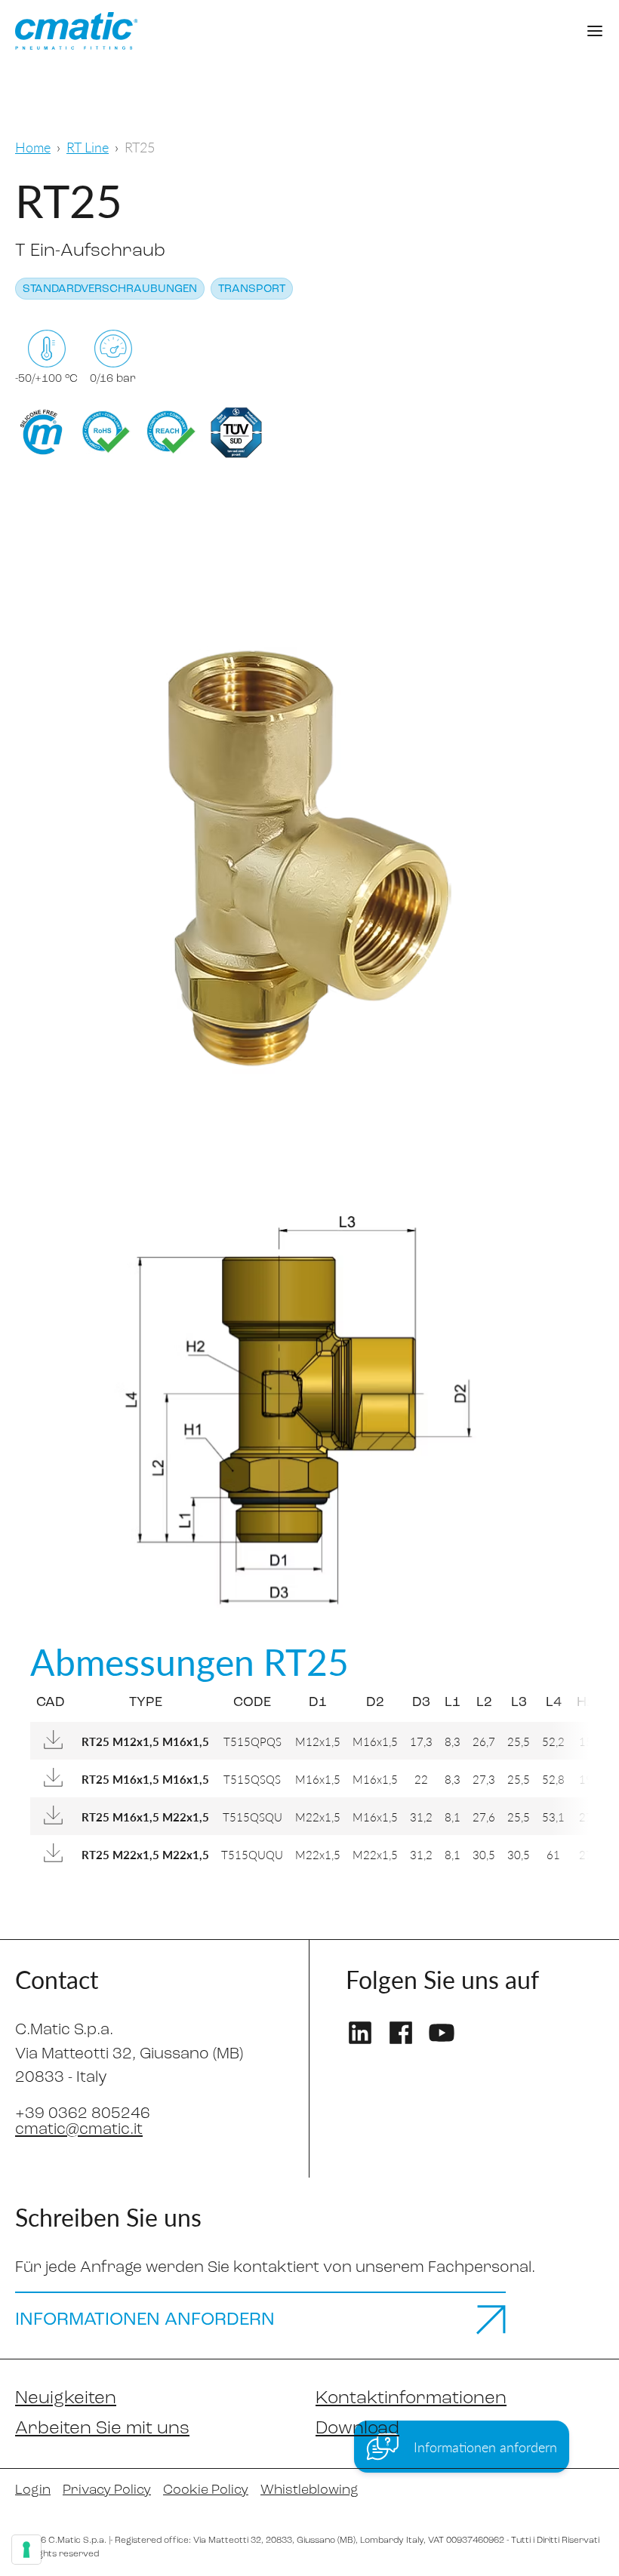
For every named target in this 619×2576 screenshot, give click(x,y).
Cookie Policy (206, 2491)
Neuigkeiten (66, 2399)
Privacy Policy (107, 2491)
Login (33, 2491)
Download (357, 2429)
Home (33, 147)
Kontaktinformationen (411, 2399)
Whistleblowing (309, 2491)
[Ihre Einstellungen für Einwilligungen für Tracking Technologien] (26, 2550)
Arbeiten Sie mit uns (102, 2429)
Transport (252, 289)
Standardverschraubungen (110, 289)
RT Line (88, 147)
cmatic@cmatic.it (79, 2130)
